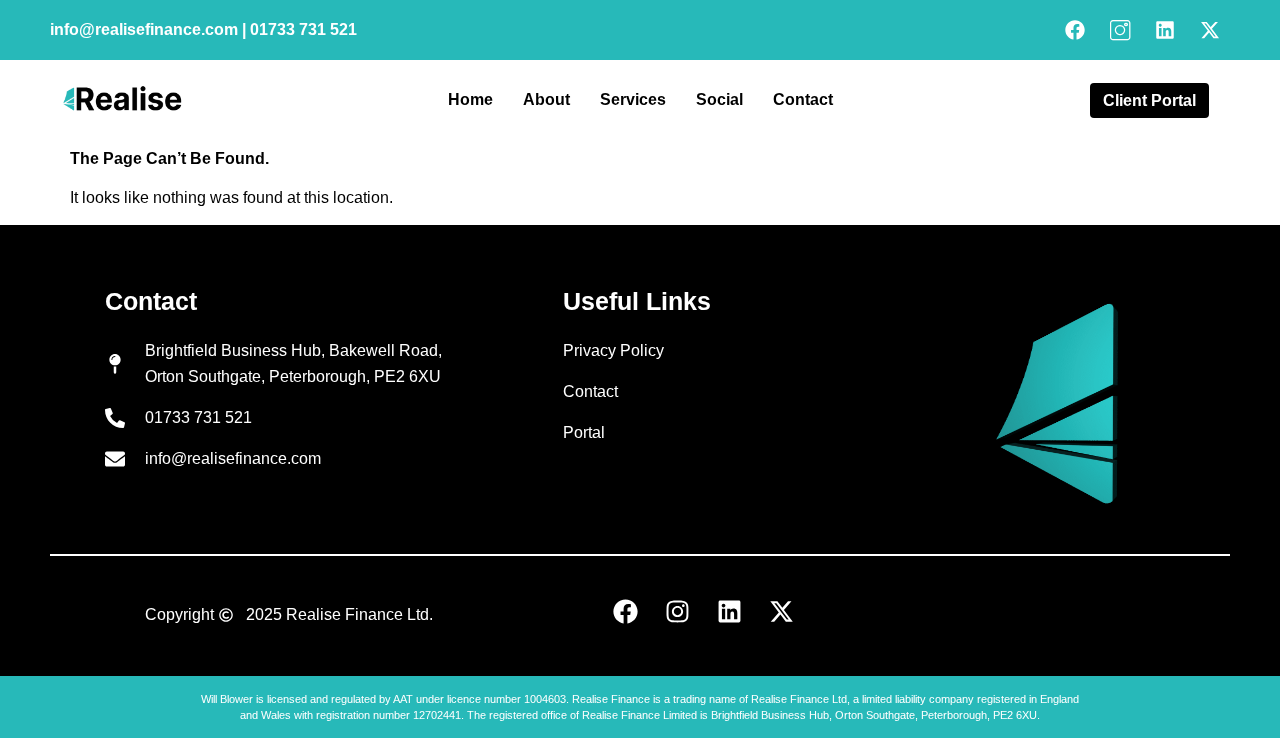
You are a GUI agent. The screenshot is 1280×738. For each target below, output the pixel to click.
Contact (803, 99)
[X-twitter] (1210, 30)
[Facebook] (1075, 30)
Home (470, 99)
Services (633, 99)
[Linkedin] (1165, 30)
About (546, 99)
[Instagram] (678, 611)
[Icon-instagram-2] (1120, 30)
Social (719, 99)
